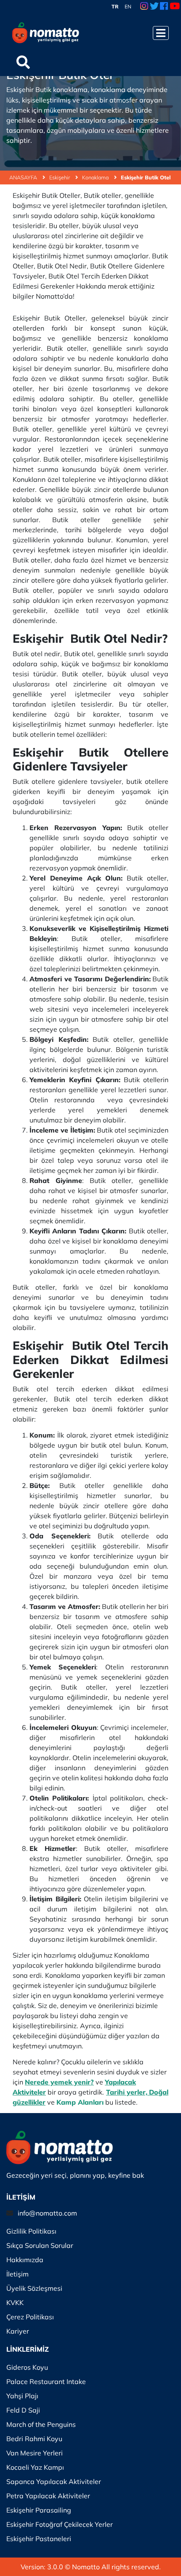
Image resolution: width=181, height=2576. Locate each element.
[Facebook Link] (164, 7)
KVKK (15, 2303)
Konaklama (96, 177)
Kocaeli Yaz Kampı (35, 2467)
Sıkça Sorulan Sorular (40, 2245)
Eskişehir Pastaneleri (39, 2539)
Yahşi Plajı (22, 2396)
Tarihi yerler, (127, 2092)
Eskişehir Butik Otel (146, 177)
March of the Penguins (41, 2424)
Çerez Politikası (30, 2317)
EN (128, 7)
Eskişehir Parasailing (39, 2510)
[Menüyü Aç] (161, 33)
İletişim (17, 2274)
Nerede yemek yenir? (59, 2082)
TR (115, 7)
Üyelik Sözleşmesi (34, 2288)
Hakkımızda (25, 2260)
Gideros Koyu (27, 2367)
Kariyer (18, 2331)
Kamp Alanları (80, 2102)
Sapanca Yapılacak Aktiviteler (54, 2481)
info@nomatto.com (47, 2213)
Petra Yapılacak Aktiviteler (48, 2496)
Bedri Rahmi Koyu (34, 2439)
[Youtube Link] (175, 7)
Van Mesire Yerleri (35, 2453)
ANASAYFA (24, 177)
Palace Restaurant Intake (46, 2381)
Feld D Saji (23, 2410)
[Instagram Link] (144, 7)
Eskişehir (60, 177)
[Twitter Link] (154, 7)
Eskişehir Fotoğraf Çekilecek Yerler (60, 2524)
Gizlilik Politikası (31, 2231)
